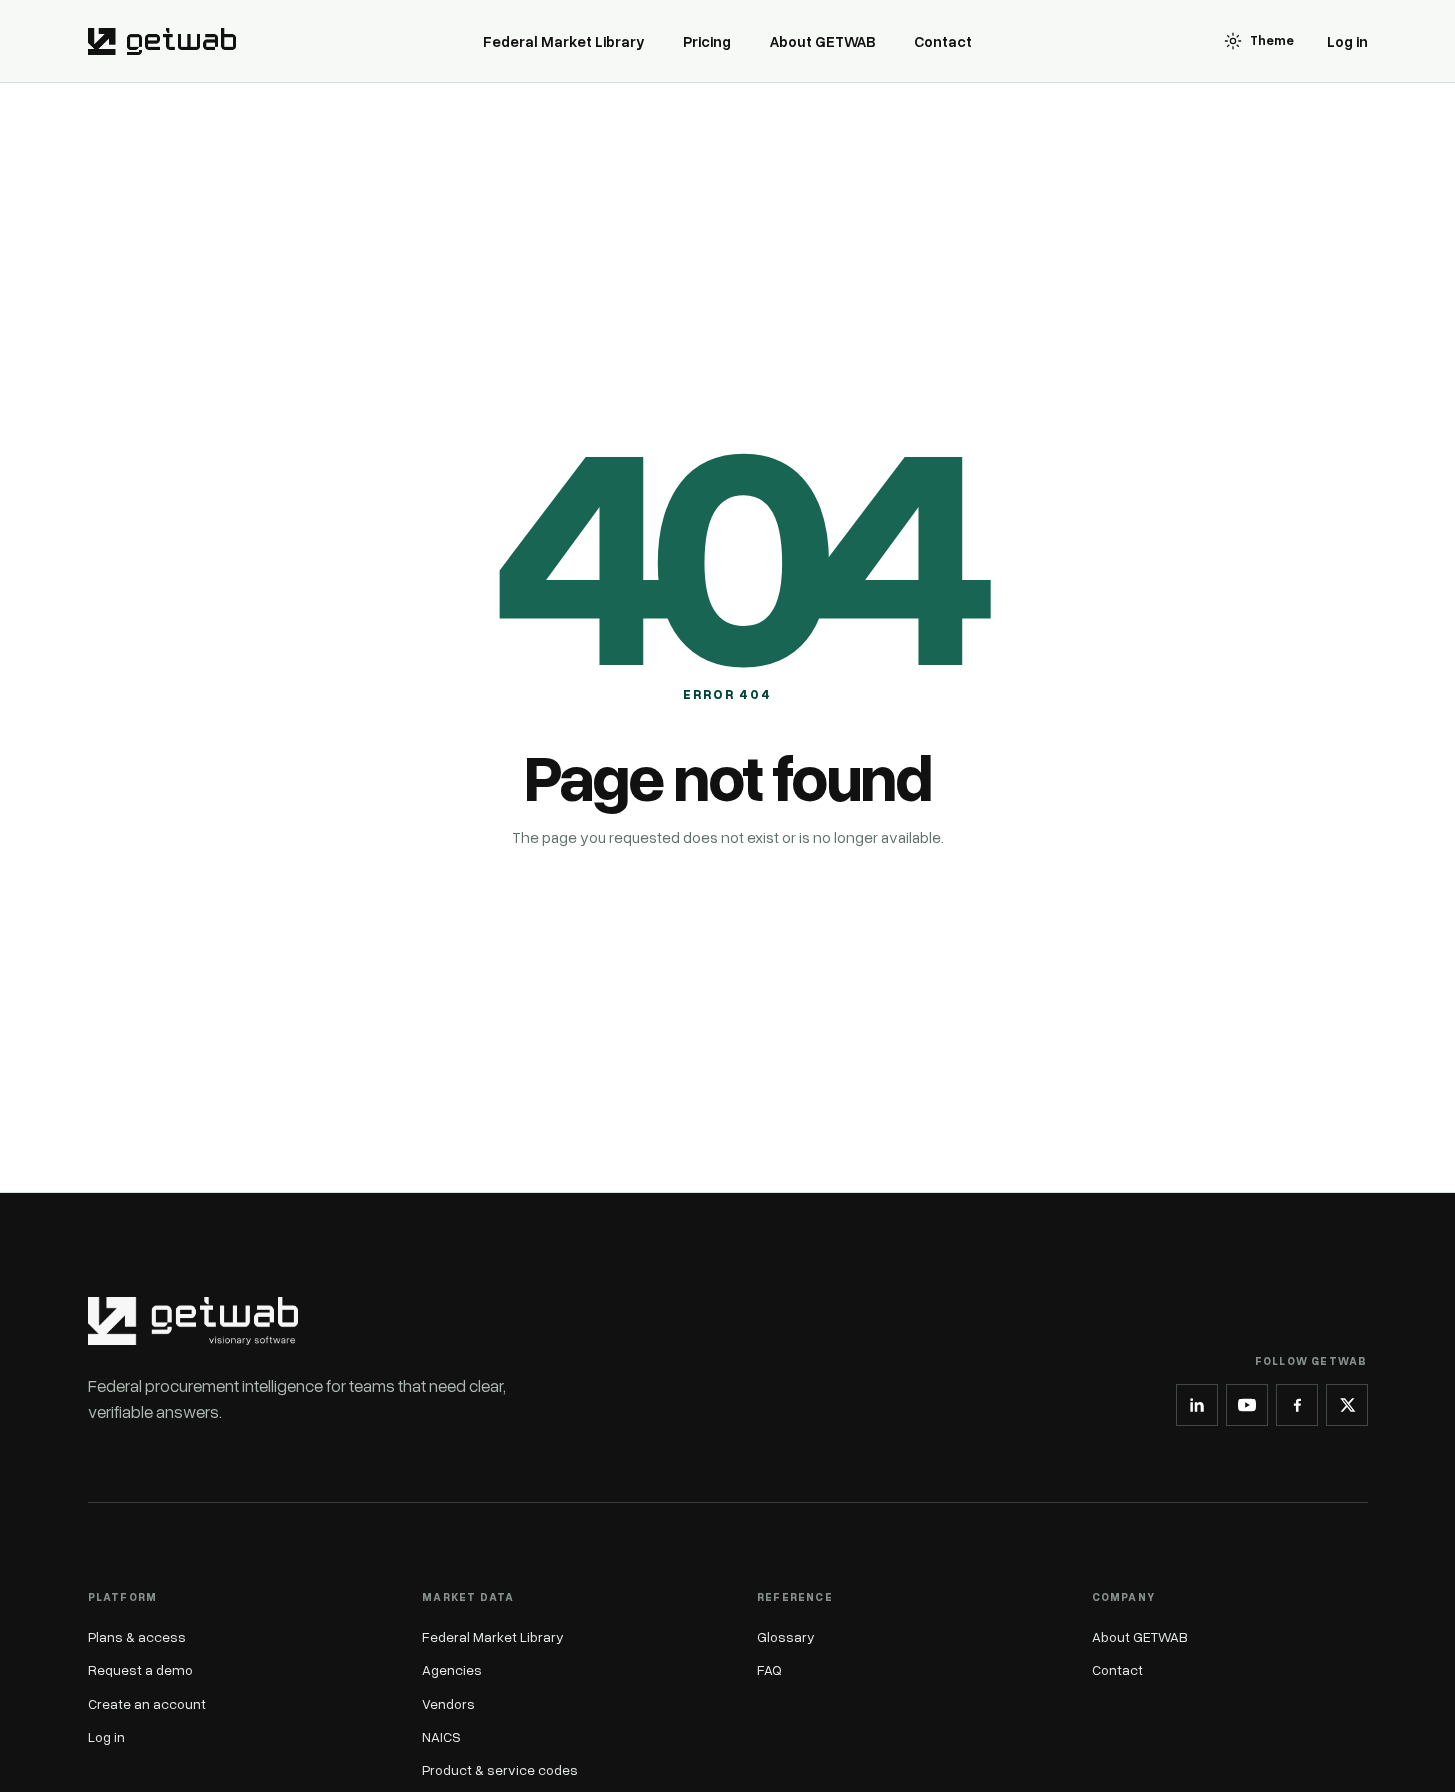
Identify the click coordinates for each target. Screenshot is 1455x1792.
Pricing (707, 41)
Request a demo (140, 1669)
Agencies (452, 1669)
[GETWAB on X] (1347, 1405)
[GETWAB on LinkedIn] (1197, 1405)
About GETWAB (823, 41)
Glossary (786, 1636)
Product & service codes (500, 1769)
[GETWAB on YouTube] (1247, 1405)
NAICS (441, 1736)
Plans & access (137, 1636)
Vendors (448, 1703)
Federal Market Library (564, 41)
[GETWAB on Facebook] (1297, 1405)
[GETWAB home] (162, 41)
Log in (1347, 41)
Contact (943, 41)
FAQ (769, 1669)
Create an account (147, 1703)
